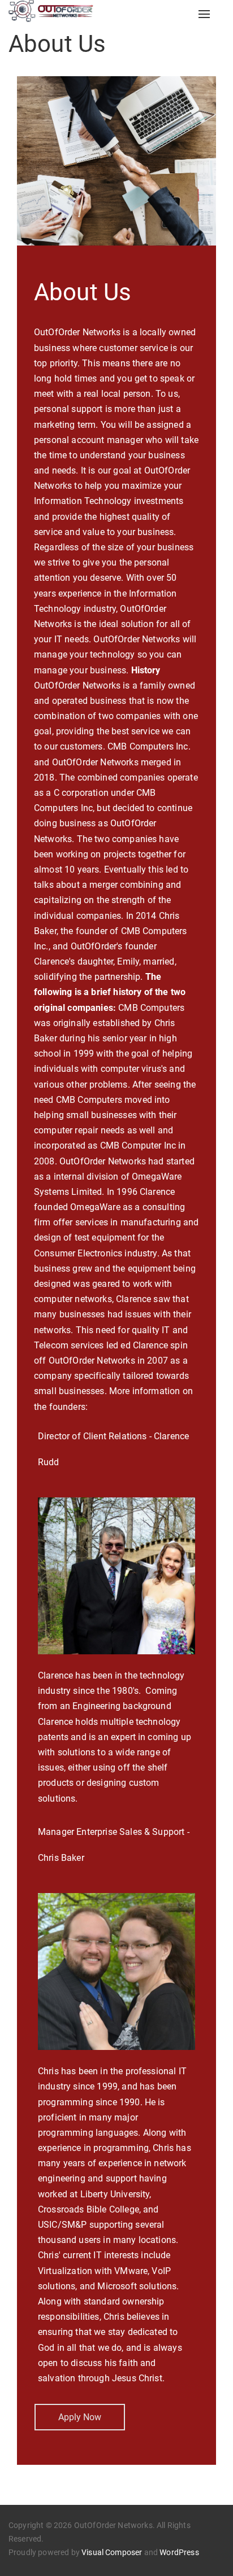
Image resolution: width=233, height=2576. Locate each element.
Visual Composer (112, 2552)
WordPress (179, 2552)
